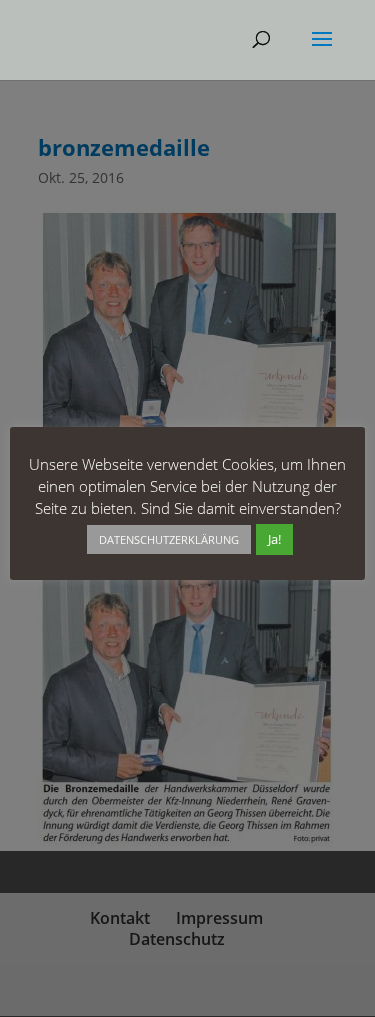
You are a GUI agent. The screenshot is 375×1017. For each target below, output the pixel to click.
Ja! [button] (274, 539)
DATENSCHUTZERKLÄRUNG (169, 539)
